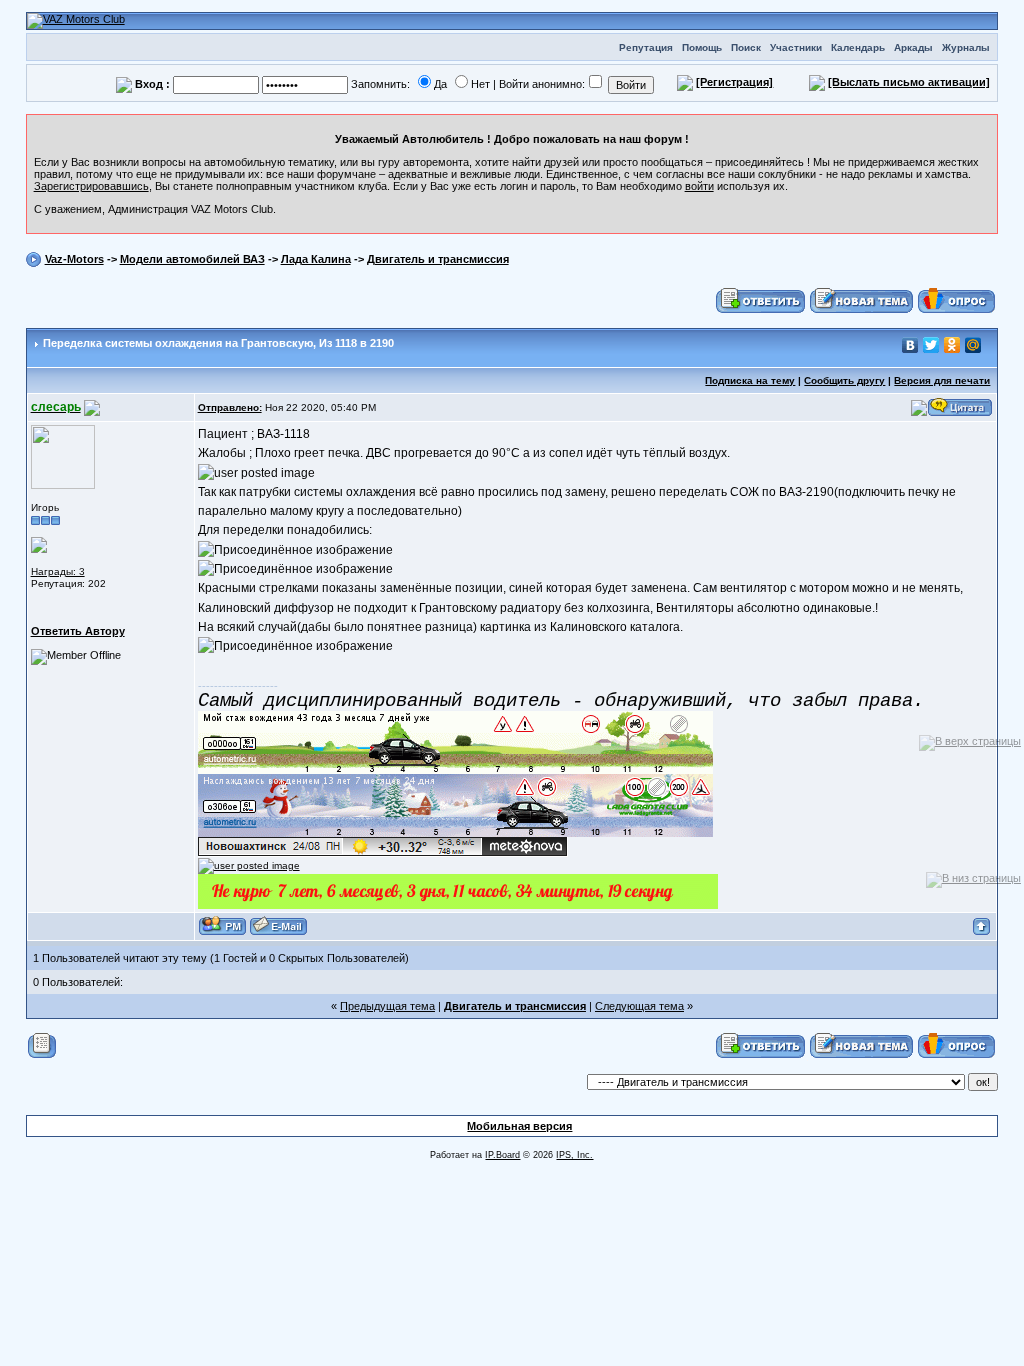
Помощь (702, 47)
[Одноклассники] (952, 345)
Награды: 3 (58, 571)
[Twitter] (931, 345)
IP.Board (502, 1155)
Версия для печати (942, 380)
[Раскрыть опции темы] (42, 1045)
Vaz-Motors (74, 259)
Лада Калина (316, 259)
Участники (796, 47)
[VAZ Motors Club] (76, 20)
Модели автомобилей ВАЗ (192, 259)
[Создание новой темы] (862, 300)
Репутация (646, 47)
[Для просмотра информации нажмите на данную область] (39, 544)
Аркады (913, 47)
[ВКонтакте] (910, 345)
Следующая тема (639, 1006)
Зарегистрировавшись (91, 186)
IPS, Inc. (574, 1155)
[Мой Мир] (973, 345)
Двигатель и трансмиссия (438, 259)
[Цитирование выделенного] (919, 407)
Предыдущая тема (387, 1006)
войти (699, 186)
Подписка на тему (750, 380)
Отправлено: (230, 407)
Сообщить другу (844, 380)
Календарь (858, 47)
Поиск (746, 47)
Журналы (966, 47)
